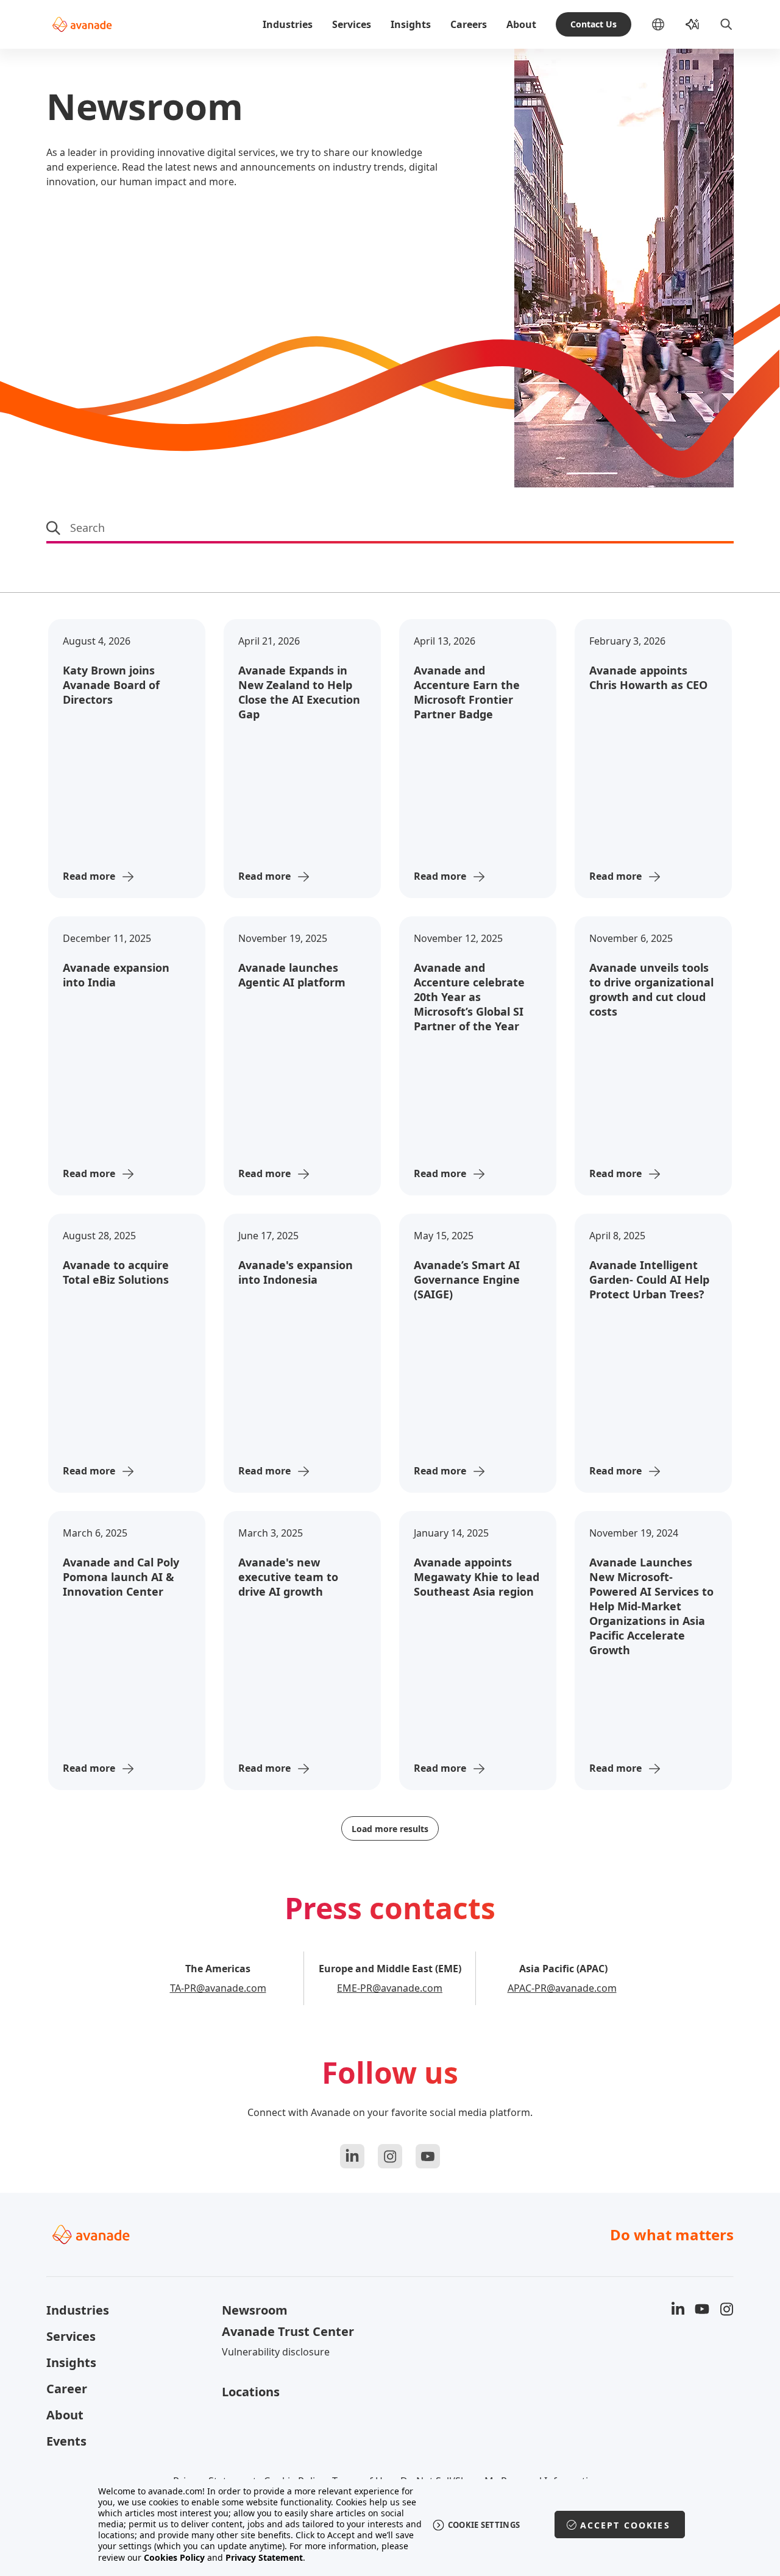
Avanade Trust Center (288, 2331)
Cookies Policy (174, 2557)
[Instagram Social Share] (390, 2156)
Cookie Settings (484, 2525)
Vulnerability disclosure (276, 2352)
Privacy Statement (264, 2557)
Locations (251, 2392)
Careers (469, 24)
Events (66, 2441)
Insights (411, 24)
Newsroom (255, 2310)
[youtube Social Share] (428, 2156)
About (521, 24)
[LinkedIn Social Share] (352, 2156)
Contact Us (594, 24)
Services (352, 24)
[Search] (726, 24)
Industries (288, 24)
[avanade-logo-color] (82, 24)
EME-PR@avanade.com (390, 1988)
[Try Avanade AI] (692, 24)
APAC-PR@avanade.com (562, 1988)
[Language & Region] (668, 24)
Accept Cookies (625, 2525)
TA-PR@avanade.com (218, 1988)
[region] (390, 2525)
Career (67, 2389)
